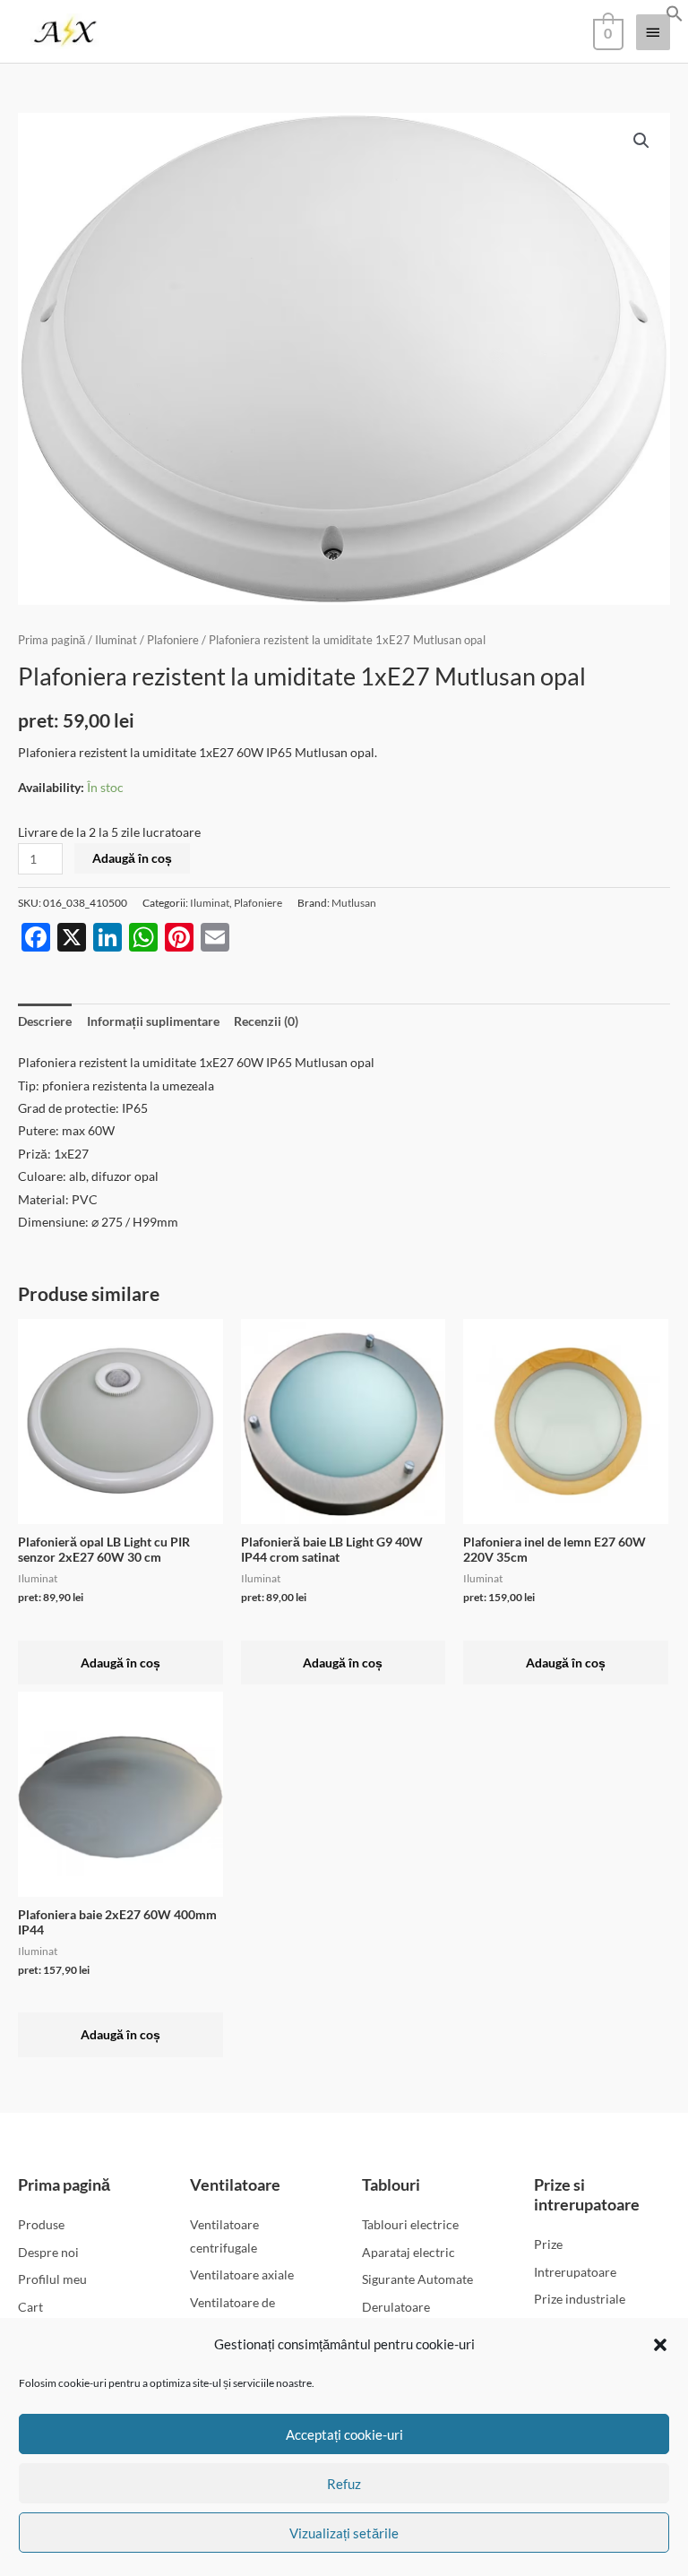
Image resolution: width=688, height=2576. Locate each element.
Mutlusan (354, 903)
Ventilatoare (235, 2184)
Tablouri (391, 2184)
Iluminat (116, 640)
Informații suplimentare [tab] (153, 1021)
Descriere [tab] (45, 1021)
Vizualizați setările (344, 2533)
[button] (660, 2345)
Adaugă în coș (132, 858)
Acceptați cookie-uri (344, 2434)
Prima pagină (52, 640)
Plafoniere (173, 640)
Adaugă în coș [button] (120, 1663)
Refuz (344, 2484)
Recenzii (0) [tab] (266, 1021)
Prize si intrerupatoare (587, 2194)
